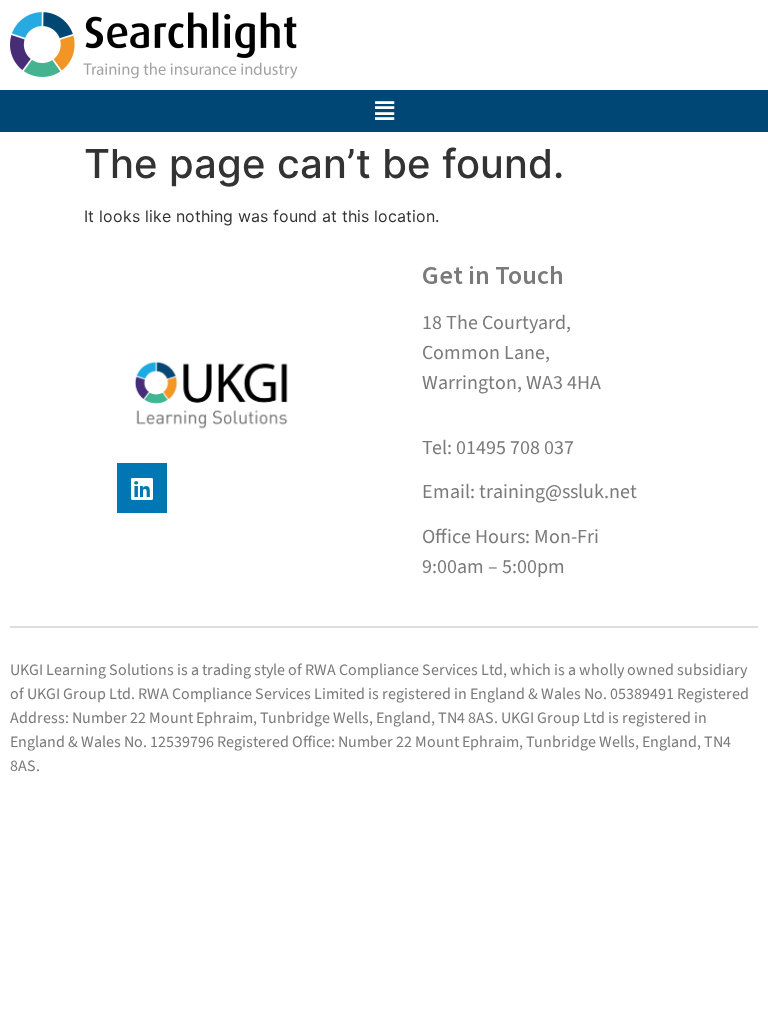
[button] (384, 111)
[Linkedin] (142, 488)
